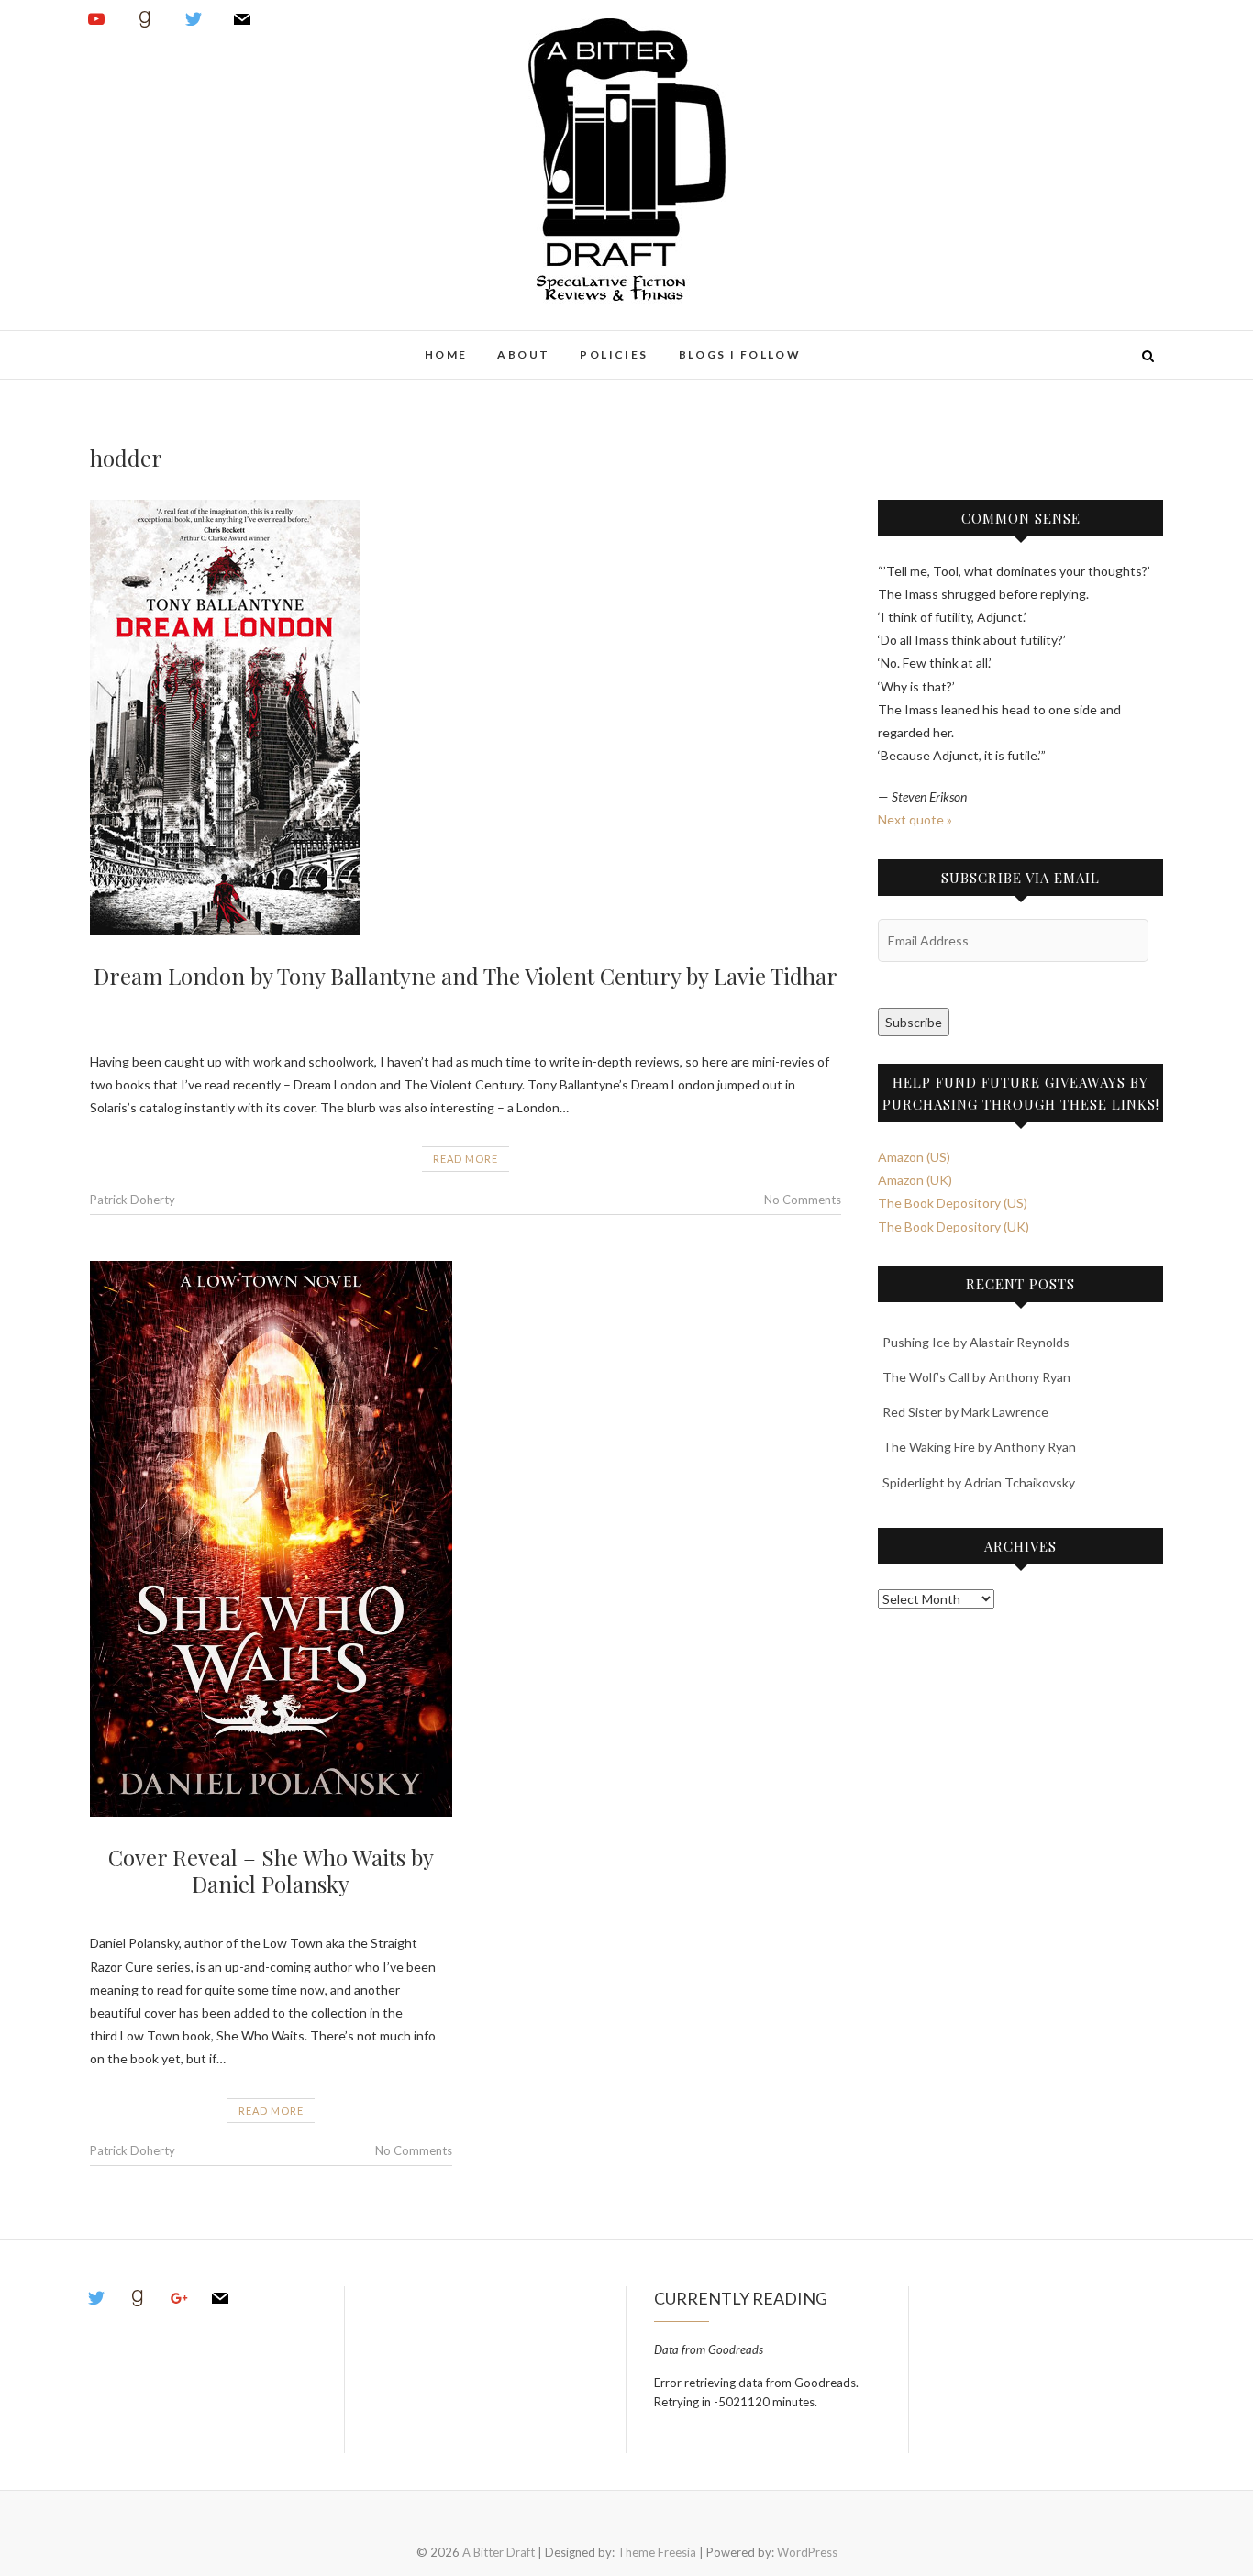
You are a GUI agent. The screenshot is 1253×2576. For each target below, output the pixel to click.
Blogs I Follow (740, 354)
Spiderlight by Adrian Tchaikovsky (979, 1482)
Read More (466, 1159)
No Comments (803, 1200)
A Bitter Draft (156, 345)
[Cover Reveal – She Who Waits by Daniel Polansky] (271, 1539)
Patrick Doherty (133, 1200)
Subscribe (914, 1022)
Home (446, 354)
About (523, 354)
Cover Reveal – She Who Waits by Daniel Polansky (271, 1870)
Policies (614, 354)
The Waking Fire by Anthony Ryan (979, 1447)
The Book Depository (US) (953, 1203)
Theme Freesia (657, 2552)
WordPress (807, 2552)
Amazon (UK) (915, 1180)
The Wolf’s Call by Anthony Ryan (976, 1377)
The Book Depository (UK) (954, 1227)
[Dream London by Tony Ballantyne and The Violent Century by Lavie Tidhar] (466, 718)
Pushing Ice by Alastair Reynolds (976, 1342)
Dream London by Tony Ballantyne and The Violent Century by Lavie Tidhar (466, 976)
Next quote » (915, 819)
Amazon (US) (914, 1157)
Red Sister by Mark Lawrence (965, 1412)
